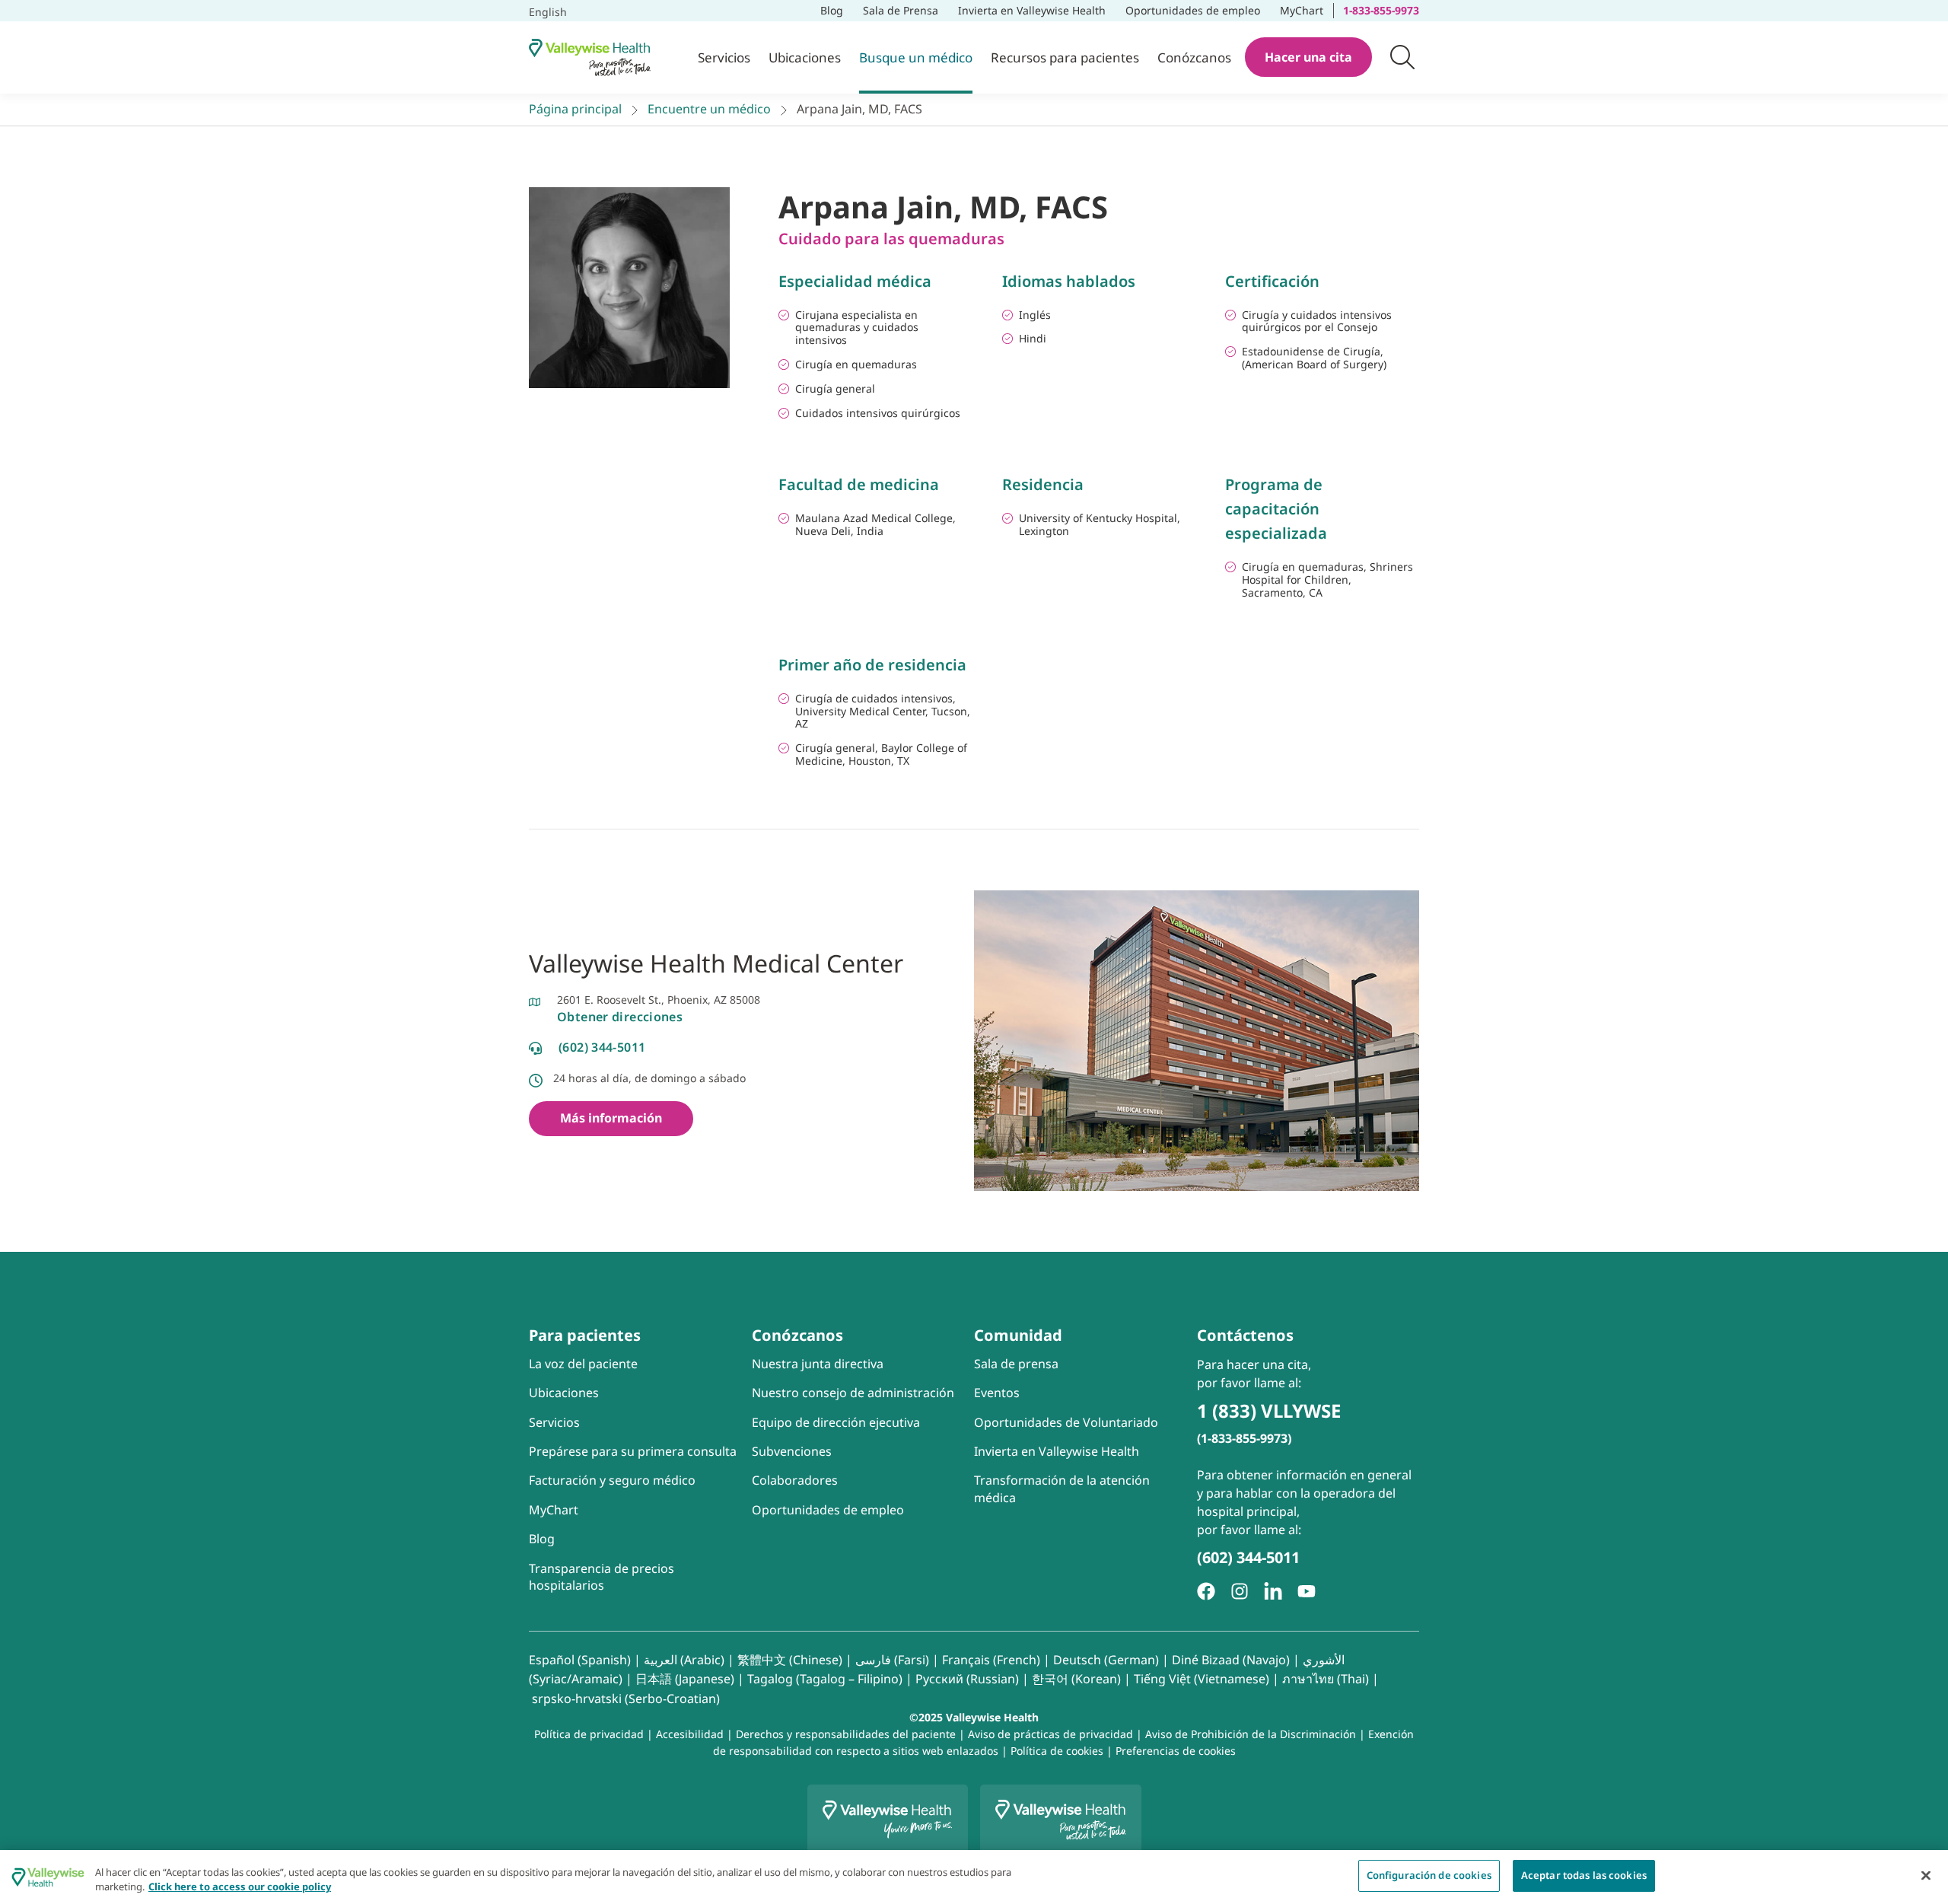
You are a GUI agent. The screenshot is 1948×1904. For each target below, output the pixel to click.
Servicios (724, 57)
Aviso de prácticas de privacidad (1050, 1734)
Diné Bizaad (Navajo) (1231, 1660)
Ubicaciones (805, 57)
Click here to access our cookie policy (240, 1887)
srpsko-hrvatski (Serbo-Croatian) (626, 1699)
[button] (1402, 57)
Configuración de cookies (1429, 1875)
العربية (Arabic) (684, 1660)
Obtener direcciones (620, 1017)
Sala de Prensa (901, 10)
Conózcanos (1194, 57)
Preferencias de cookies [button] (1176, 1751)
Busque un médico (916, 57)
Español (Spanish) (580, 1660)
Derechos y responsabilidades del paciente (846, 1734)
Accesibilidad (690, 1734)
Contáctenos (1245, 1335)
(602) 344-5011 (602, 1047)
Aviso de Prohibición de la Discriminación (1251, 1734)
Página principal (575, 109)
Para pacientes (585, 1335)
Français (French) (991, 1660)
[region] (974, 1877)
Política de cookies (1057, 1751)
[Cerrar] (1926, 1875)
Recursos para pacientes (1065, 57)
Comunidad (1018, 1335)
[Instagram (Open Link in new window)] (1240, 1591)
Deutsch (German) (1106, 1660)
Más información (611, 1118)
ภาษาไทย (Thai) (1326, 1679)
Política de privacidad (589, 1734)
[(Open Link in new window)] (1273, 1591)
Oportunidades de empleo (1194, 9)
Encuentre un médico (709, 109)
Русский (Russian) (967, 1679)
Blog (832, 10)
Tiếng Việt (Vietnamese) (1202, 1679)
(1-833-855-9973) (1244, 1438)
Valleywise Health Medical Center (716, 963)
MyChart (1306, 9)
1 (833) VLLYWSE (1269, 1410)
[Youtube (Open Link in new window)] (1307, 1591)
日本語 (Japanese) (685, 1679)
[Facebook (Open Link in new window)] (1206, 1591)
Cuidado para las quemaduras (891, 239)
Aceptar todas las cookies (1584, 1875)
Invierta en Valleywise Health (1032, 10)
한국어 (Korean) (1076, 1679)
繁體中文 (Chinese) (790, 1660)
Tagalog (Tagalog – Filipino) (825, 1679)
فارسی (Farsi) (892, 1660)
